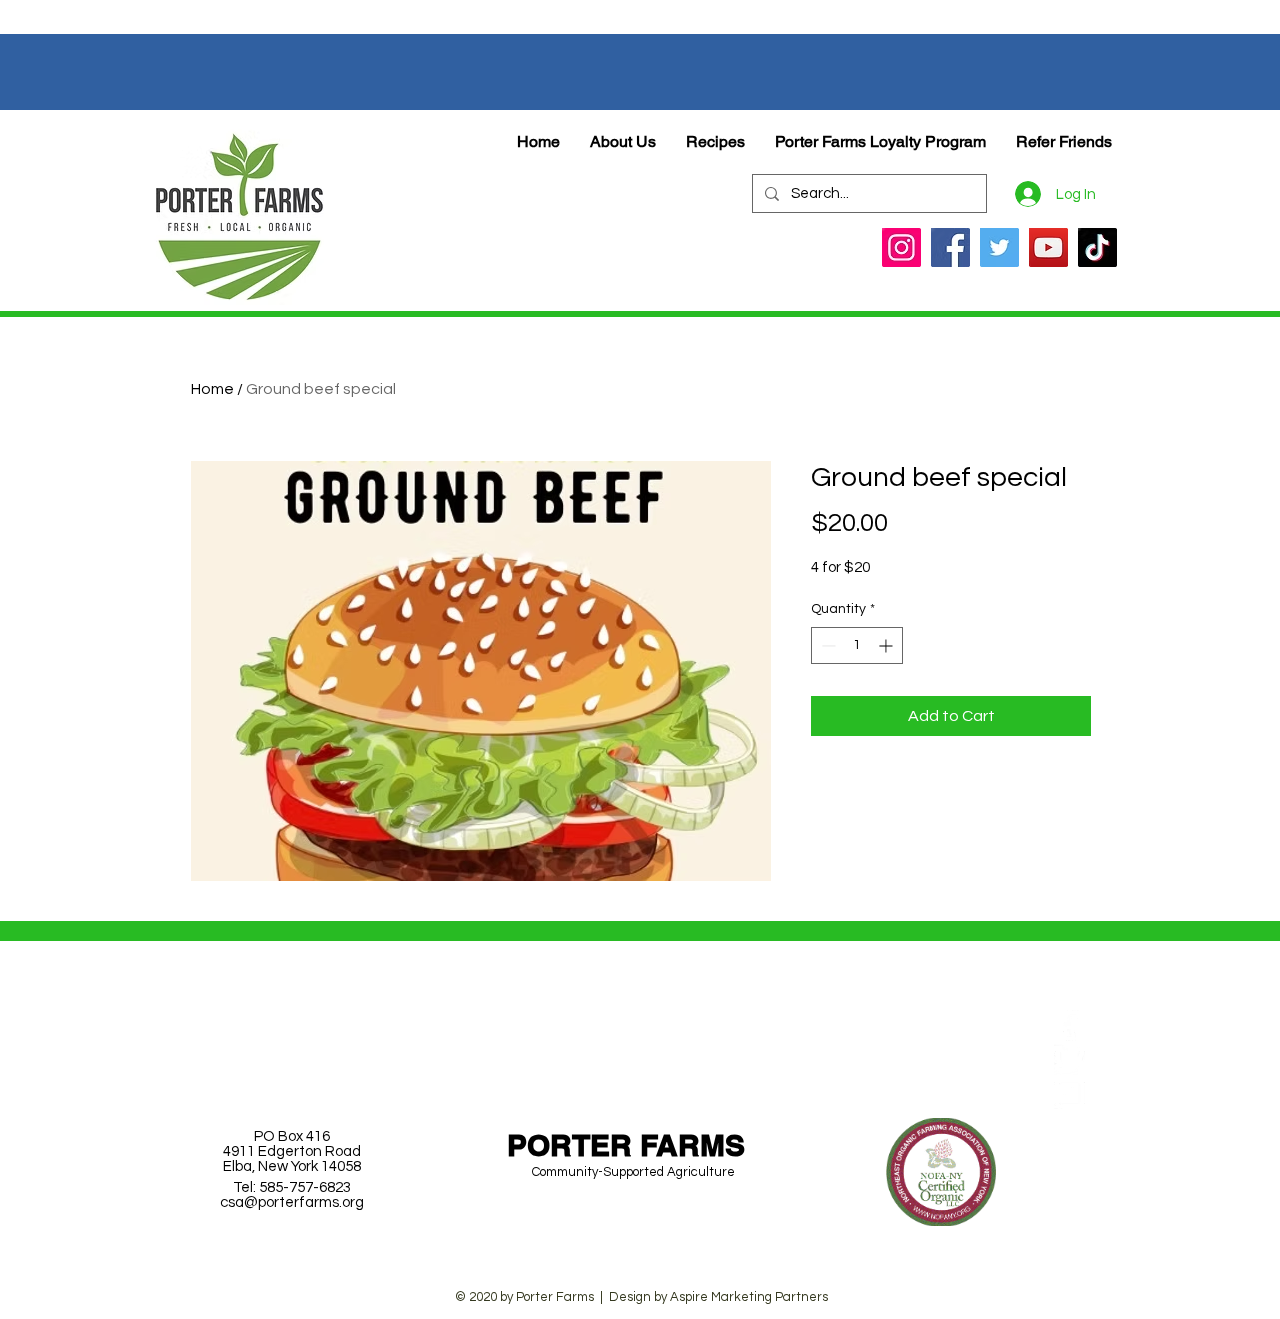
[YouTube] (1048, 247)
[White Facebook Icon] (1069, 1025)
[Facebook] (950, 247)
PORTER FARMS (626, 1145)
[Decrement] (826, 645)
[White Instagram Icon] (1069, 1093)
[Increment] (887, 645)
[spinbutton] (857, 645)
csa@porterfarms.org (292, 1202)
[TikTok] (1097, 247)
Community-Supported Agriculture (633, 1172)
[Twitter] (999, 247)
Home (212, 389)
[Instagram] (901, 247)
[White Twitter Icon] (1069, 1059)
